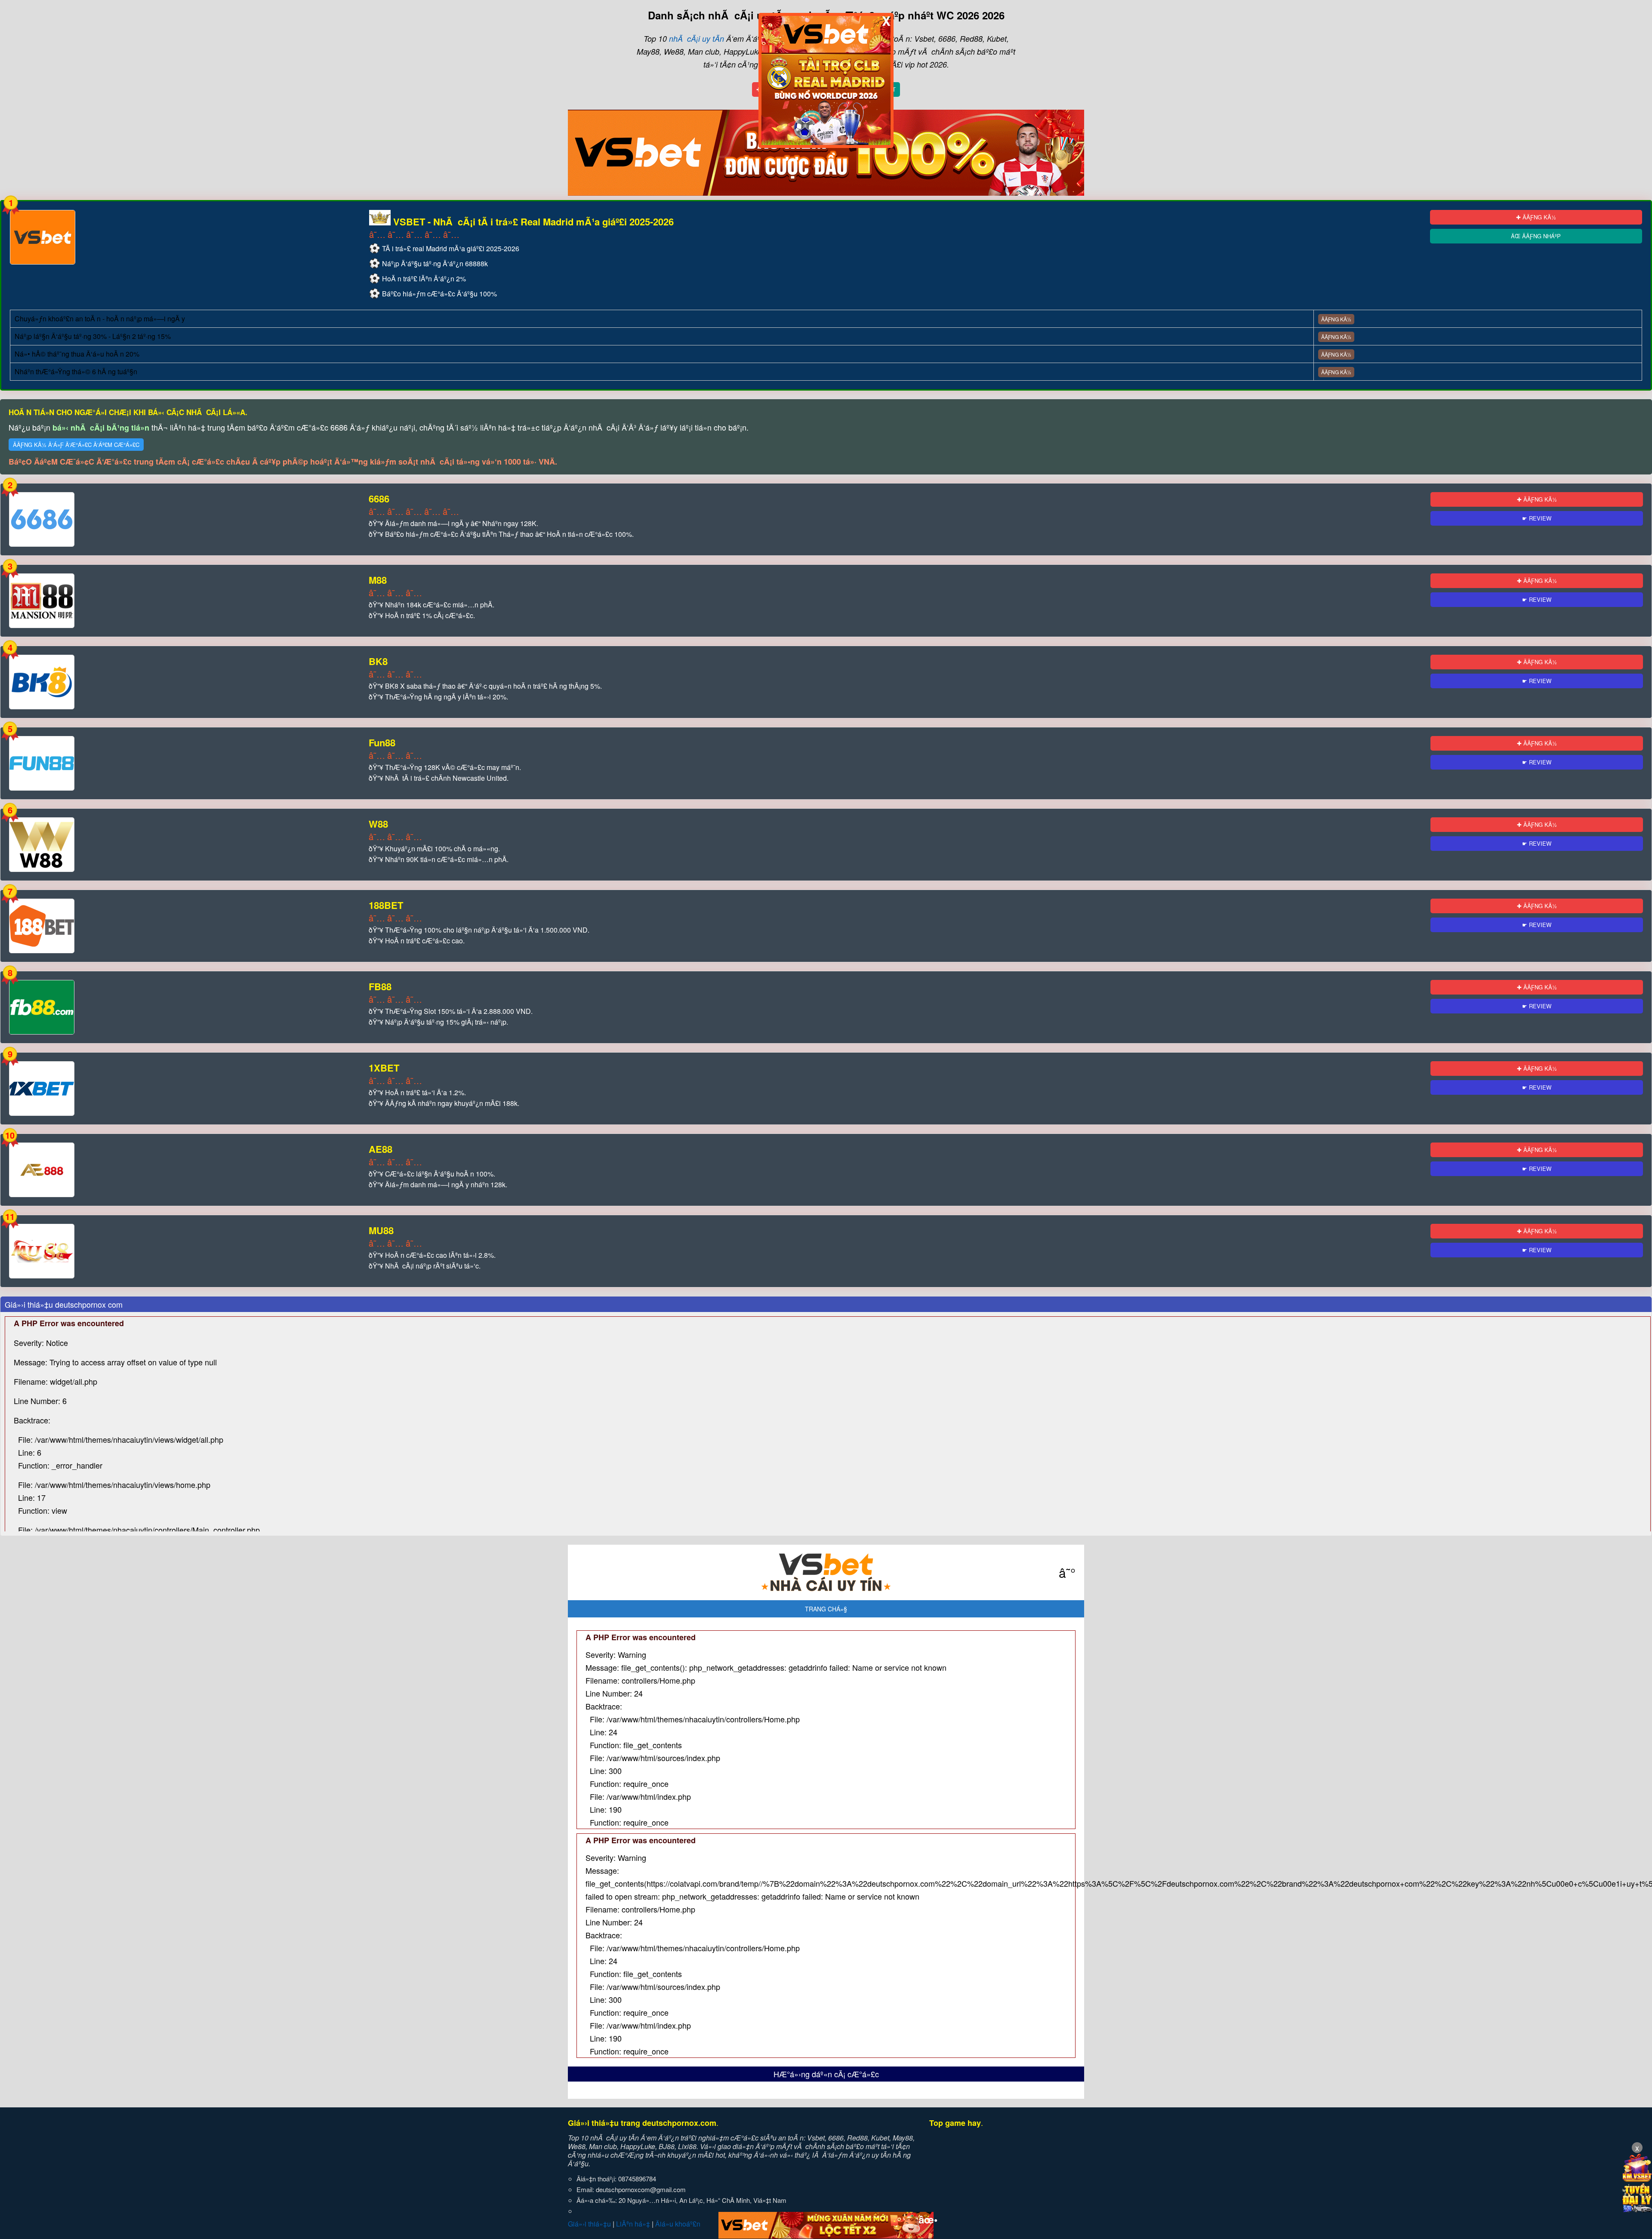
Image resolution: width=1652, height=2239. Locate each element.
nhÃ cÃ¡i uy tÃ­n (697, 38)
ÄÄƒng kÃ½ (1336, 319)
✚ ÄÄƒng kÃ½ (1536, 217)
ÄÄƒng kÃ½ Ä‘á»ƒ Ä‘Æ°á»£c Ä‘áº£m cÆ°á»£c (76, 445)
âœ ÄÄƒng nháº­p (1536, 236)
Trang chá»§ (826, 1609)
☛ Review (1537, 518)
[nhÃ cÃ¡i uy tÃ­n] (826, 1572)
